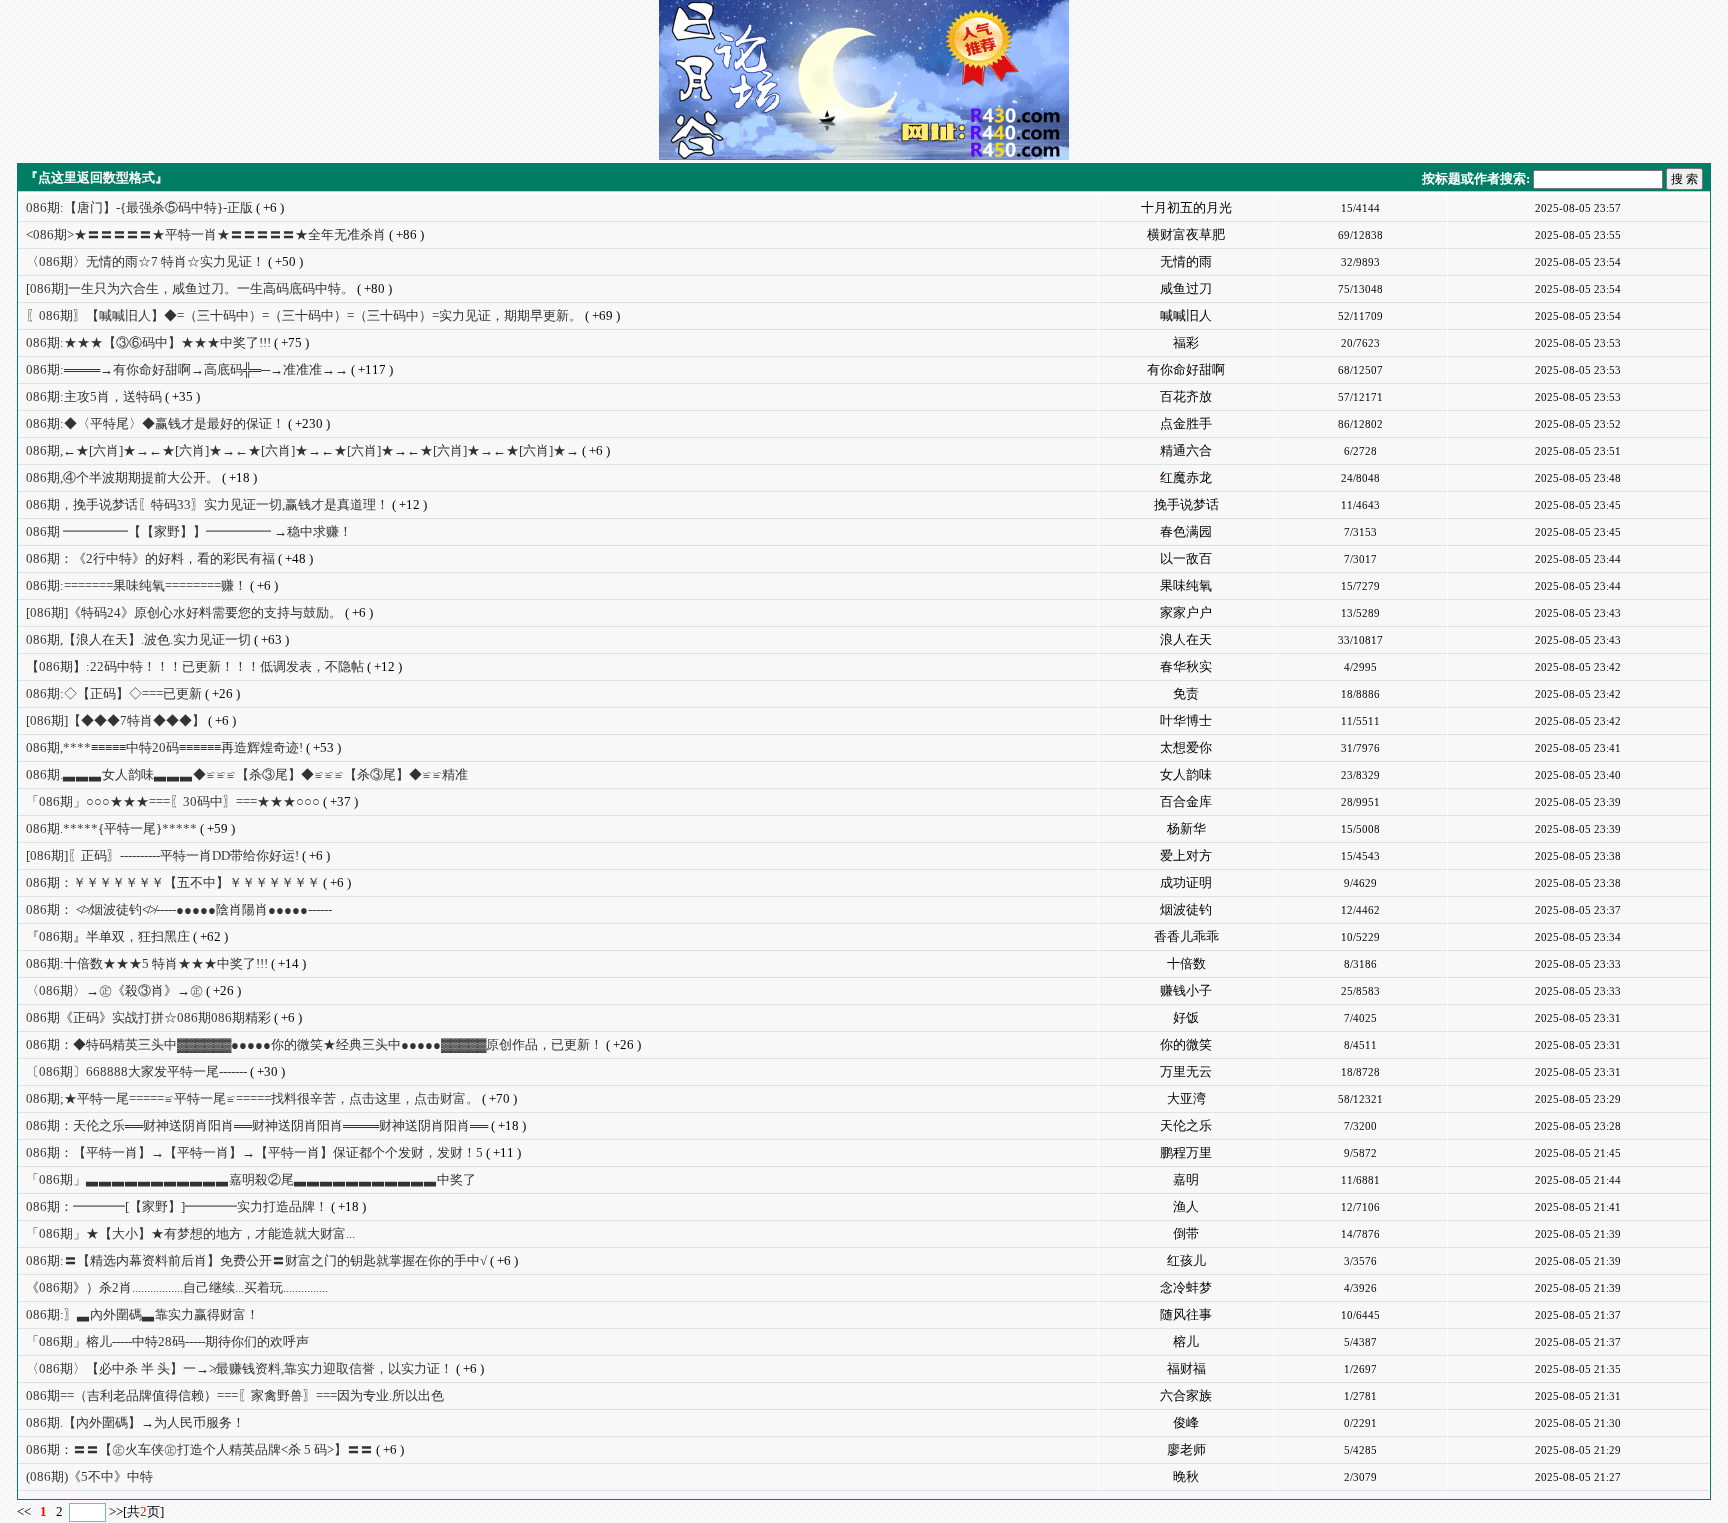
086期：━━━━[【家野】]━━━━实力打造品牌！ (177, 1206)
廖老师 (1186, 1449)
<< (25, 1511)
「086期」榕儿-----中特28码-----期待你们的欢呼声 (167, 1341)
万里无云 (1186, 1071)
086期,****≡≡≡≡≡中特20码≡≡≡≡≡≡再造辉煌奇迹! (164, 747)
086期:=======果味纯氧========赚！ (136, 585)
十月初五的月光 (1186, 207)
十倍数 (1186, 963)
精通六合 (1186, 450)
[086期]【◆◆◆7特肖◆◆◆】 (115, 720)
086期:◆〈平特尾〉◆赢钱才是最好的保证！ (155, 423)
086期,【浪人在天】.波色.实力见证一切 (138, 639)
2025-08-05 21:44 (1578, 1180)
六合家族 (1186, 1395)
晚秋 (1186, 1476)
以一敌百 (1186, 558)
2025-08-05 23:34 (1578, 937)
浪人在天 (1186, 639)
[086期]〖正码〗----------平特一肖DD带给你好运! (162, 855)
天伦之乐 (1186, 1125)
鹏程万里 (1186, 1152)
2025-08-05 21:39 (1578, 1234)
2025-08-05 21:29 (1578, 1450)
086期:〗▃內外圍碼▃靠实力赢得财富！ (142, 1314)
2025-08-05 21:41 (1578, 1207)
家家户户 (1186, 612)
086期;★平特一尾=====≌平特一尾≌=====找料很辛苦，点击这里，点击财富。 (252, 1098)
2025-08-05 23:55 (1578, 235)
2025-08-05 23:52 (1578, 424)
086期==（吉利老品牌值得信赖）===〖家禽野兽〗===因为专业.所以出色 (235, 1395)
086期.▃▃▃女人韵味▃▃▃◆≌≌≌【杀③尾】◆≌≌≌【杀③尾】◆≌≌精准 (247, 774)
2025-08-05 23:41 (1578, 748)
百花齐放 (1186, 396)
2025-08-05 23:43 (1578, 613)
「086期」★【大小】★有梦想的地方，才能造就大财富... (190, 1233)
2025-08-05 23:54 (1578, 262)
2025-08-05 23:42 (1578, 667)
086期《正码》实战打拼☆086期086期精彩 (148, 1017)
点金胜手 (1186, 423)
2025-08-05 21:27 (1578, 1477)
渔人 (1186, 1206)
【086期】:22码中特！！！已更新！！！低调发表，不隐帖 (195, 666)
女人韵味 (1186, 774)
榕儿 (1186, 1341)
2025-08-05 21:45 (1578, 1153)
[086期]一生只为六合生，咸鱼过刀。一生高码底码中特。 (190, 288)
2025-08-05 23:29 (1578, 1099)
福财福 (1186, 1368)
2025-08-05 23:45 (1578, 505)
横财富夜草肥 (1186, 234)
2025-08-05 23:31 (1578, 1018)
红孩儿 (1186, 1260)
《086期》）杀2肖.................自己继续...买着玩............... (177, 1287)
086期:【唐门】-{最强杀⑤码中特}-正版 (139, 207)
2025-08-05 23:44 (1578, 559)
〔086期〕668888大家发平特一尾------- (136, 1071)
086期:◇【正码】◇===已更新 (114, 693)
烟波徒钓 (1186, 909)
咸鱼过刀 (1186, 288)
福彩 (1186, 342)
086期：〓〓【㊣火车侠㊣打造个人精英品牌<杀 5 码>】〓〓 (199, 1449)
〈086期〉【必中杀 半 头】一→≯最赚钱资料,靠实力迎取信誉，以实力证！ (239, 1368)
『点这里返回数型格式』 (96, 177)
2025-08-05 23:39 (1578, 802)
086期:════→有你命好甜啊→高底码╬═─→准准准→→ (187, 369)
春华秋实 (1186, 666)
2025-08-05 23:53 (1578, 343)
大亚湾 (1186, 1098)
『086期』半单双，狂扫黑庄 (108, 936)
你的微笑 (1186, 1044)
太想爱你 (1186, 747)
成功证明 (1186, 882)
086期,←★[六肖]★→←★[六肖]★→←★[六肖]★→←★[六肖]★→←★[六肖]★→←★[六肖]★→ (302, 450)
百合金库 (1186, 801)
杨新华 (1186, 828)
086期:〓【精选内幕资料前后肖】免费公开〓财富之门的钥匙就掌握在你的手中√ (256, 1260)
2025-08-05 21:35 (1578, 1369)
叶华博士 (1186, 720)
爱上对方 (1186, 855)
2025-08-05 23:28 (1578, 1126)
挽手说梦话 (1186, 504)
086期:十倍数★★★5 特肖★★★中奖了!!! (147, 963)
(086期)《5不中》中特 (89, 1476)
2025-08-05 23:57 (1578, 208)
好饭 (1186, 1017)
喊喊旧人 (1186, 315)
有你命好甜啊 (1186, 369)
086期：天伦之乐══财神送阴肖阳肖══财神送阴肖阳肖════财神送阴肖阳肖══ (257, 1125)
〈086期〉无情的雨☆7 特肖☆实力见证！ (145, 261)
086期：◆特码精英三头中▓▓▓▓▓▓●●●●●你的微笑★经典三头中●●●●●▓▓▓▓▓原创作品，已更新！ (314, 1044)
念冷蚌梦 (1186, 1287)
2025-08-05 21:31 (1578, 1396)
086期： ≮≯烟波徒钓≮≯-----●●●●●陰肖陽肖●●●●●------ (179, 909)
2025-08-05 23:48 (1578, 478)
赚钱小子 (1186, 990)
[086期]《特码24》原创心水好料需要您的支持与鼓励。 (184, 612)
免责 (1186, 693)
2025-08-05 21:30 (1578, 1423)
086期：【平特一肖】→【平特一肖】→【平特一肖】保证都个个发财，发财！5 (254, 1152)
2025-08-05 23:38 (1578, 856)
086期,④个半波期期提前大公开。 (122, 477)
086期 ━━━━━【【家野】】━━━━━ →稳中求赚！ (189, 531)
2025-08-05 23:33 (1578, 964)
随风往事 (1186, 1314)
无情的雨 (1186, 261)
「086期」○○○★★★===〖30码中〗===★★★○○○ (173, 801)
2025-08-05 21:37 (1578, 1315)
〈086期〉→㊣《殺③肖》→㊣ (114, 990)
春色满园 (1186, 531)
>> (116, 1511)
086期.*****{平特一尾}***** (111, 828)
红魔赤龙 (1186, 477)
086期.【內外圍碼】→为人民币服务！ (135, 1422)
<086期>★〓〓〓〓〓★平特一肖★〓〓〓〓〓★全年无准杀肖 (206, 234)
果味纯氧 (1186, 585)
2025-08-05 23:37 (1578, 910)
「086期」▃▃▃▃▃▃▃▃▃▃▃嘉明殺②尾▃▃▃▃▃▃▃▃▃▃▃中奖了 (251, 1179)
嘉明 (1186, 1179)
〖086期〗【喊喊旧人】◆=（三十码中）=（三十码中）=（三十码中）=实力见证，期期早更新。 (304, 315)
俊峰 (1186, 1422)
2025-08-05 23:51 (1578, 451)
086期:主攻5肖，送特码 (94, 396)
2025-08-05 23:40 (1578, 775)
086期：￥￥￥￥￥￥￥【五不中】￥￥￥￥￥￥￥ (173, 882)
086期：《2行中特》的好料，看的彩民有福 (150, 558)
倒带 (1186, 1233)
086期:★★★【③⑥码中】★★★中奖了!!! (148, 342)
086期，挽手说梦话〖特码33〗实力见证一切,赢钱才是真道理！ (207, 504)
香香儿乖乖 (1186, 936)
